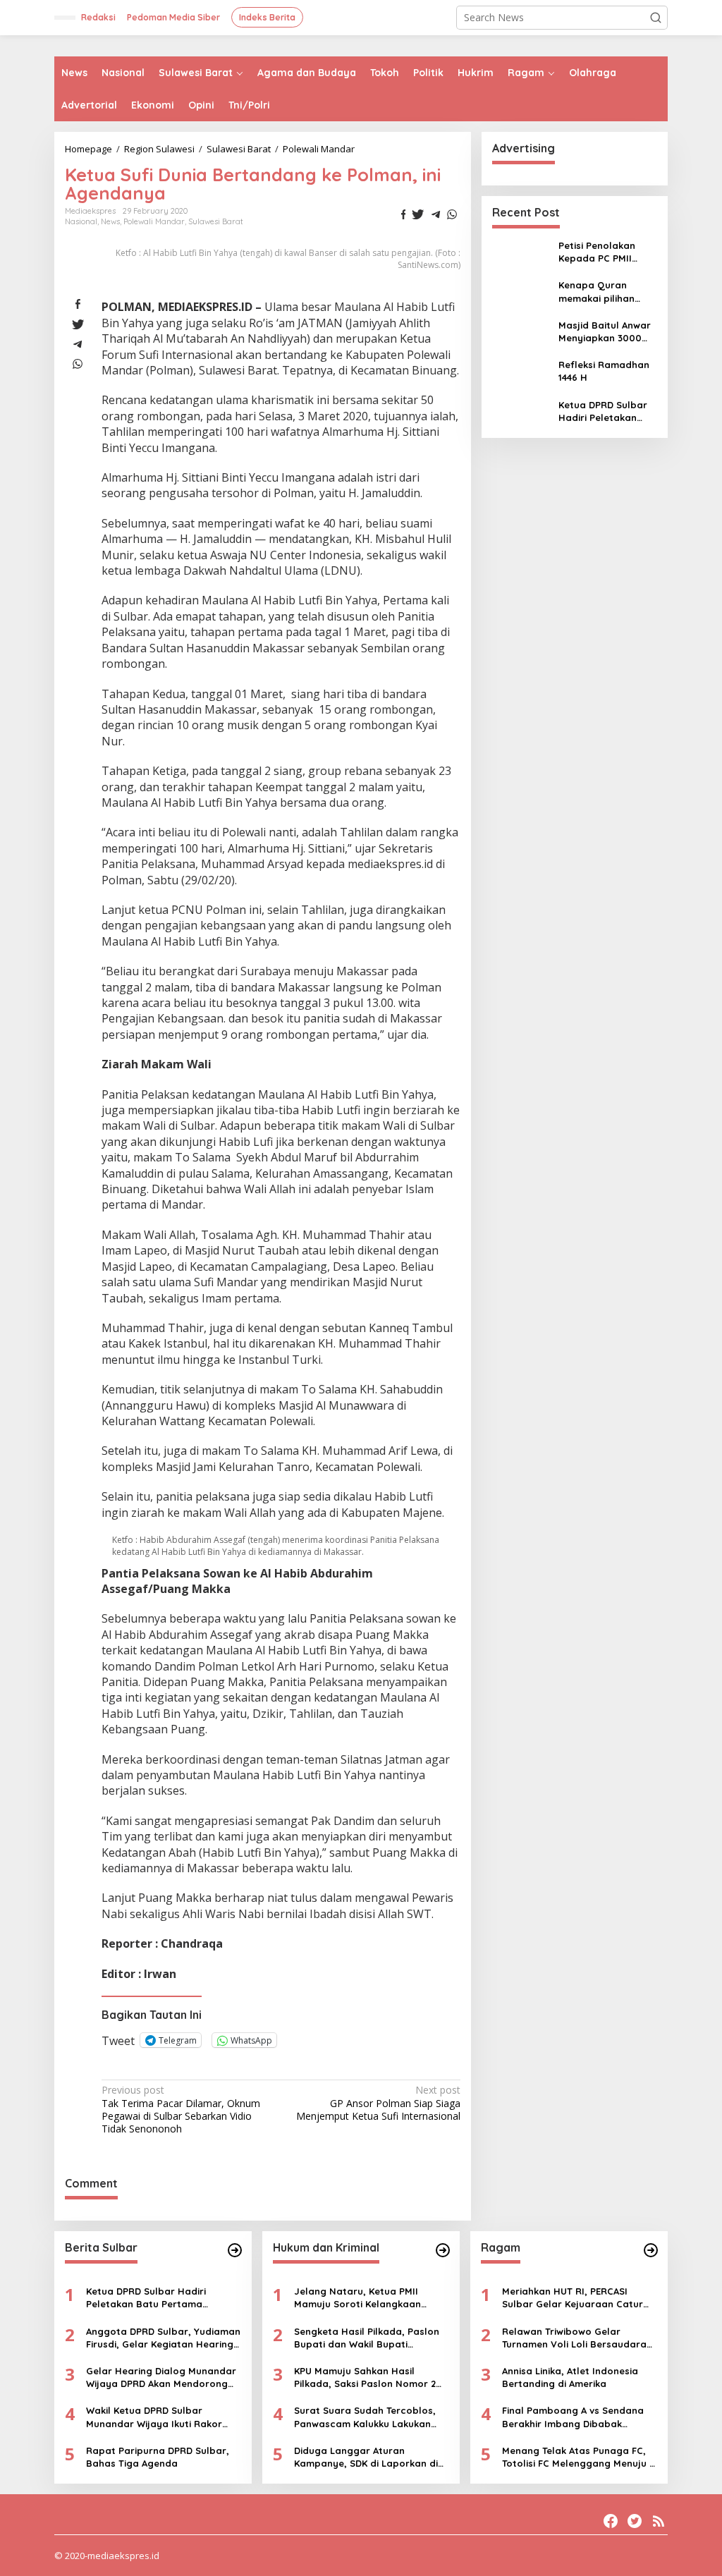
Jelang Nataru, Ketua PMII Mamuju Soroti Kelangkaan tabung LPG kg (357, 2298)
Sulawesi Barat (216, 221)
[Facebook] (611, 2521)
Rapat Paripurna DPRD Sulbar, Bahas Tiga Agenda (158, 2457)
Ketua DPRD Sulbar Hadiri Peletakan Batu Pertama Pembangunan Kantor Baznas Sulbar (603, 411)
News (110, 221)
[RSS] (659, 2521)
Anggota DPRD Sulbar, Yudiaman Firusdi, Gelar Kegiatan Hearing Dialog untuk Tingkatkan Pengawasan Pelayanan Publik (163, 2338)
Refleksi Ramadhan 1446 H (604, 371)
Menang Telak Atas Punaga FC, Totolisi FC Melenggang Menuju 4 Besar (578, 2457)
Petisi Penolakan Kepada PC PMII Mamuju (597, 252)
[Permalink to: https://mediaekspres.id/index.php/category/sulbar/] (235, 2250)
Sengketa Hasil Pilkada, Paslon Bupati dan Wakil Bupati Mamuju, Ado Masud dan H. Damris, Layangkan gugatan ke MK (368, 2338)
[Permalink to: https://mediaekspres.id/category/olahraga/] (651, 2250)
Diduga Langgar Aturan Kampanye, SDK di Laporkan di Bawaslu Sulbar (366, 2457)
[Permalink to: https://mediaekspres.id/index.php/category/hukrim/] (443, 2250)
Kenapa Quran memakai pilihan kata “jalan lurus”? (603, 292)
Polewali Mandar (154, 221)
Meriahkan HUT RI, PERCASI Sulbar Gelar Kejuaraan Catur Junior (573, 2298)
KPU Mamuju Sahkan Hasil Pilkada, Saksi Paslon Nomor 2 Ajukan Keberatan (365, 2377)
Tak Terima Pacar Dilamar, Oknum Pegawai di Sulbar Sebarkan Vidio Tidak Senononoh (181, 2110)
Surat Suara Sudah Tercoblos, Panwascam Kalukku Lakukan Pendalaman (365, 2417)
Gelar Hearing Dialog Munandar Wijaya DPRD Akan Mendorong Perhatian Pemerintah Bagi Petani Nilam (161, 2377)
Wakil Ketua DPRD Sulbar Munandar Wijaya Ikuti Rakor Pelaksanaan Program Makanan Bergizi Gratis (161, 2417)
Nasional (81, 221)
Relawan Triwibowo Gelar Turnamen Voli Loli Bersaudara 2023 (574, 2338)
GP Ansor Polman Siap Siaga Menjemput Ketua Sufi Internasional (378, 2103)
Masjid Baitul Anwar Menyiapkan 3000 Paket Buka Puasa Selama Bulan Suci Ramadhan (605, 332)
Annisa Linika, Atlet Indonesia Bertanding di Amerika (570, 2377)
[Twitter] (635, 2521)
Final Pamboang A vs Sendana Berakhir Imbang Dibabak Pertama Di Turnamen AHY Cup (574, 2417)
